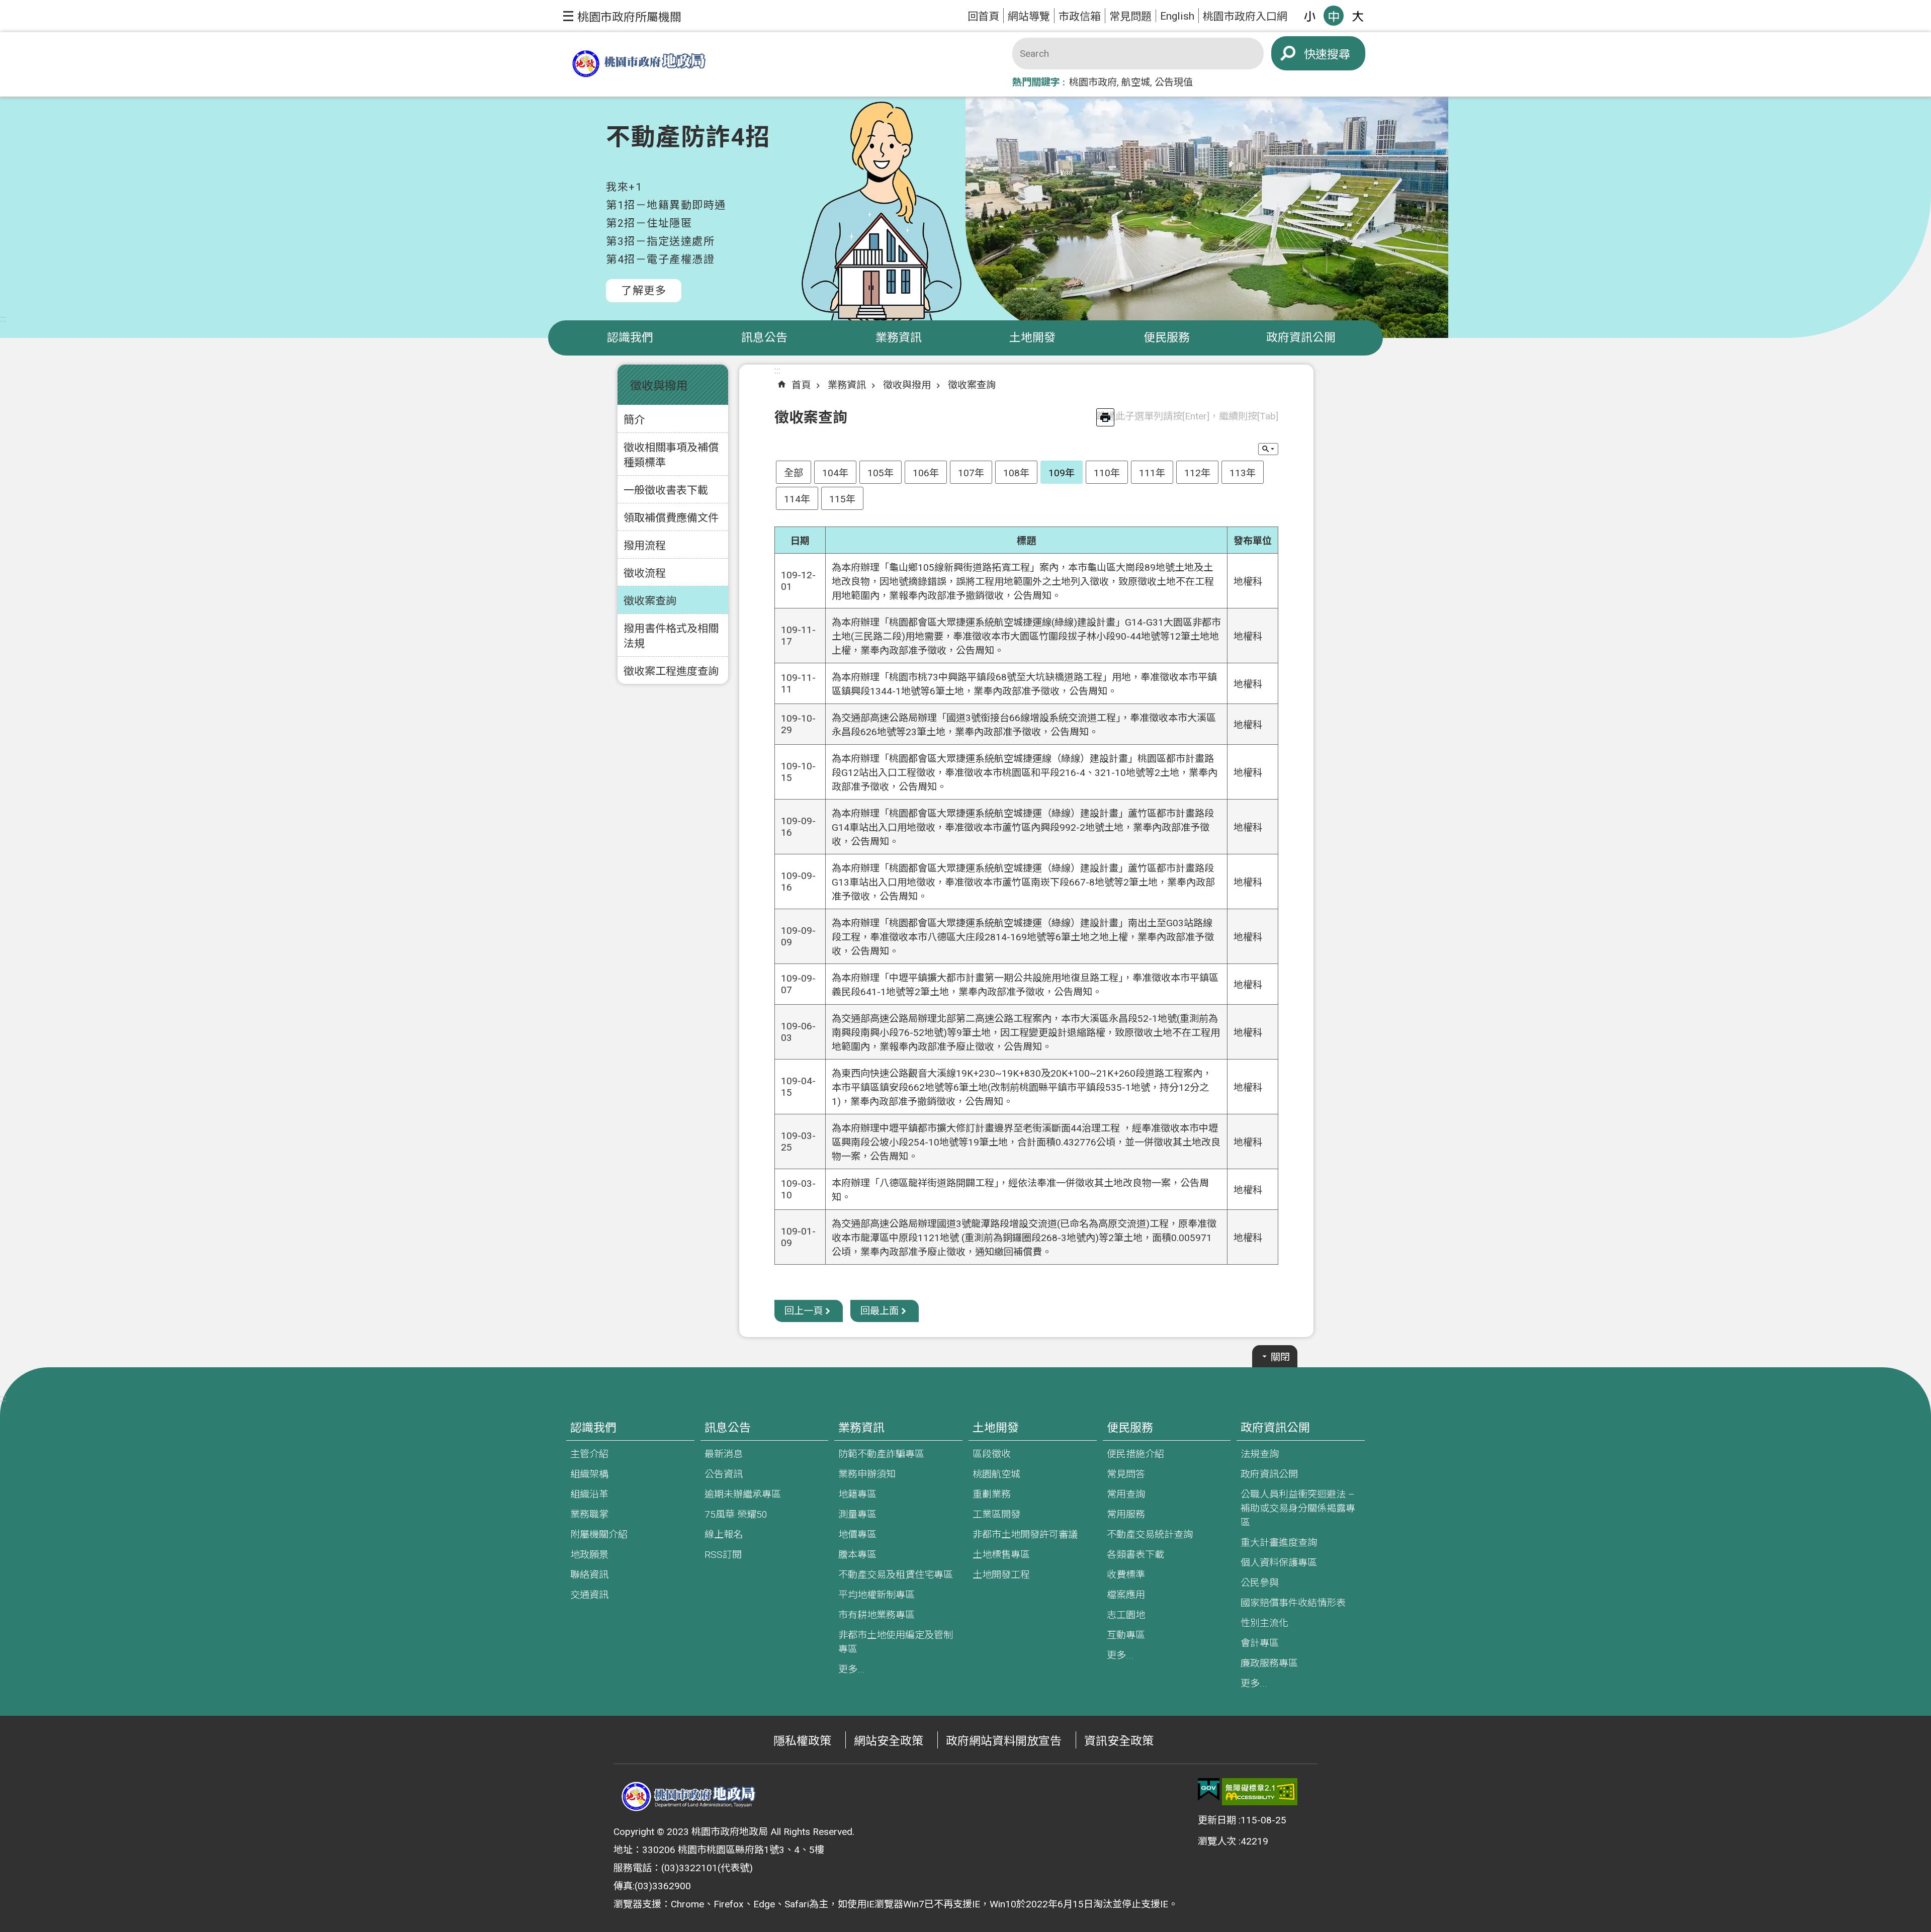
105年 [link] (881, 473)
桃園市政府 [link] (1093, 82)
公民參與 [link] (1260, 1583)
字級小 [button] (1309, 16)
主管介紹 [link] (589, 1454)
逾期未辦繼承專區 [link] (743, 1494)
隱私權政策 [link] (802, 1741)
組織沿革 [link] (589, 1494)
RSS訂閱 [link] (723, 1555)
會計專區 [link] (1260, 1643)
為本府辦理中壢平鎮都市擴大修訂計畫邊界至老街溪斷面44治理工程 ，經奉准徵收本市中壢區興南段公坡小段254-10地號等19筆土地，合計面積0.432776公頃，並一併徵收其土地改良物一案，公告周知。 (1026, 1142)
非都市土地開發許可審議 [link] (1025, 1534)
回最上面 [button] (880, 1311)
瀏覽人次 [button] (1217, 1841)
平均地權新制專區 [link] (876, 1595)
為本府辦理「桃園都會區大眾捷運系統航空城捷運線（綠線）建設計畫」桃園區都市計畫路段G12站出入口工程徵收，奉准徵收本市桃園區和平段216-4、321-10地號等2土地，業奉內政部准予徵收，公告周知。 (1025, 773)
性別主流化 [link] (1264, 1623)
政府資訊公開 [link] (1301, 338)
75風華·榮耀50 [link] (736, 1514)
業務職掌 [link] (589, 1514)
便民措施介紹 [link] (1135, 1454)
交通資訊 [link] (589, 1595)
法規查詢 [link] (1260, 1454)
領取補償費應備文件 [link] (671, 518)
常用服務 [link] (1126, 1514)
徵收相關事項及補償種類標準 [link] (671, 455)
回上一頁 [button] (804, 1311)
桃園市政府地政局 (639, 65)
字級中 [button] (1334, 16)
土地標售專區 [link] (1001, 1555)
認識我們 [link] (630, 338)
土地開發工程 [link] (1001, 1575)
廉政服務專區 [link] (1269, 1663)
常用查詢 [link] (1126, 1494)
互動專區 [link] (1126, 1635)
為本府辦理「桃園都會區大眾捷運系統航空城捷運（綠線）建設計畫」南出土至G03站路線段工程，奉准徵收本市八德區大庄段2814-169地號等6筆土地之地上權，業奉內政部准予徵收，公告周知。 (1023, 937)
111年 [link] (1152, 473)
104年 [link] (835, 473)
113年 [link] (1243, 473)
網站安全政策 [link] (889, 1741)
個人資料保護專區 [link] (1279, 1563)
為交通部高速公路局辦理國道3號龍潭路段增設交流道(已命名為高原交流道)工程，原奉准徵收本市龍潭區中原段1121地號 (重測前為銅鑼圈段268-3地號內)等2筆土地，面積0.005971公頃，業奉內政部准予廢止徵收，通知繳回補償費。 (1024, 1238)
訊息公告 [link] (764, 338)
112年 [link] (1197, 473)
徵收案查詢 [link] (650, 601)
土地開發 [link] (1032, 338)
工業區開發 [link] (996, 1514)
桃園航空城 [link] (996, 1474)
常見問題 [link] (1130, 16)
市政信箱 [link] (1080, 16)
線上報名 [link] (724, 1534)
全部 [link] (794, 473)
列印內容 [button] (1105, 417)
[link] (1209, 1790)
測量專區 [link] (857, 1514)
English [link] (1177, 16)
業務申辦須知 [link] (867, 1474)
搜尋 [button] (1339, 55)
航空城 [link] (1136, 82)
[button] (622, 16)
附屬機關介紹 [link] (599, 1534)
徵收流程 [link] (645, 573)
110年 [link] (1107, 473)
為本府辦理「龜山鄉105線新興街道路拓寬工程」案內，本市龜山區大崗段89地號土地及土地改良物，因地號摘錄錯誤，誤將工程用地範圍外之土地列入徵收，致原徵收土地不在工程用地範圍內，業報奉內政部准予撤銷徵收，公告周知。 (1023, 582)
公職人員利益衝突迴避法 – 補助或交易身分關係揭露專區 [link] (1298, 1508)
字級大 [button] (1358, 16)
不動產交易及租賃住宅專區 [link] (896, 1575)
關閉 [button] (1280, 1357)
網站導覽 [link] (1029, 16)
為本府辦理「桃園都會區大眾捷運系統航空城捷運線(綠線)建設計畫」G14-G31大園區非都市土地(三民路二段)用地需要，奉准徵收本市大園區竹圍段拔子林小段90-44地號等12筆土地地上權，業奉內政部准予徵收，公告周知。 (1026, 636)
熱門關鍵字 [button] (1036, 82)
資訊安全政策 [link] (1119, 1741)
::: (3, 319)
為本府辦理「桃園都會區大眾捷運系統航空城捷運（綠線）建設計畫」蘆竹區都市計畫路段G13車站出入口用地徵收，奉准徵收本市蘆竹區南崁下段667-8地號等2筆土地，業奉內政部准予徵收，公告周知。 (1023, 882)
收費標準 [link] (1126, 1575)
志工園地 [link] (1126, 1615)
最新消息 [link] (724, 1454)
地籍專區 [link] (857, 1494)
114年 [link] (797, 499)
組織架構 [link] (589, 1474)
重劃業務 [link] (992, 1494)
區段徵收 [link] (992, 1454)
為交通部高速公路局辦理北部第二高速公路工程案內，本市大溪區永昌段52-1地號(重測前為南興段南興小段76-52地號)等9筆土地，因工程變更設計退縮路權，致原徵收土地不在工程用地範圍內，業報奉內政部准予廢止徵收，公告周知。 (1026, 1033)
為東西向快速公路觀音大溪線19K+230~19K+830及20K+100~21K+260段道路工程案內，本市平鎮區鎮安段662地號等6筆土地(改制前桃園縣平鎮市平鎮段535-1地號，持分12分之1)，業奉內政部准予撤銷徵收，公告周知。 (1022, 1087)
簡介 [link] (634, 420)
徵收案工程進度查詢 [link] (671, 671)
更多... (852, 1669)
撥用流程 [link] (645, 545)
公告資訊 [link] (724, 1474)
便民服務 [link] (1167, 338)
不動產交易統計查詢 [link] (1150, 1534)
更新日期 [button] (1217, 1820)
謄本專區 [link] (857, 1555)
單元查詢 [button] (1268, 449)
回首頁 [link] (983, 16)
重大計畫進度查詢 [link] (1279, 1543)
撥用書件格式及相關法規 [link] (671, 636)
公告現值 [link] (1174, 82)
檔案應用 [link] (1126, 1595)
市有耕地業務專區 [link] (876, 1615)
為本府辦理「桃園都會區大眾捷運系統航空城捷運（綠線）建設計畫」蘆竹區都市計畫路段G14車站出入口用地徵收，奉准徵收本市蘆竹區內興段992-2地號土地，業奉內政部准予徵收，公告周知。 (1023, 827)
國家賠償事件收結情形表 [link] (1293, 1603)
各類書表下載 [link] (1135, 1555)
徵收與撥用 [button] (659, 386)
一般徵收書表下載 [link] (666, 490)
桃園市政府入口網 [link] (1245, 16)
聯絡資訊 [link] (589, 1575)
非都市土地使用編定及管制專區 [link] (896, 1642)
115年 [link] (842, 499)
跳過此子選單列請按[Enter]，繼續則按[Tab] (1187, 416)
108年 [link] (1016, 473)
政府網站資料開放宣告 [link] (1004, 1741)
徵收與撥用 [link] (907, 385)
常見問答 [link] (1126, 1474)
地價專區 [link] (857, 1534)
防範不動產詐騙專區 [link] (881, 1454)
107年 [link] (971, 473)
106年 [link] (926, 473)
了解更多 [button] (644, 290)
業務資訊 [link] (899, 338)
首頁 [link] (801, 385)
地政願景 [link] (589, 1555)
